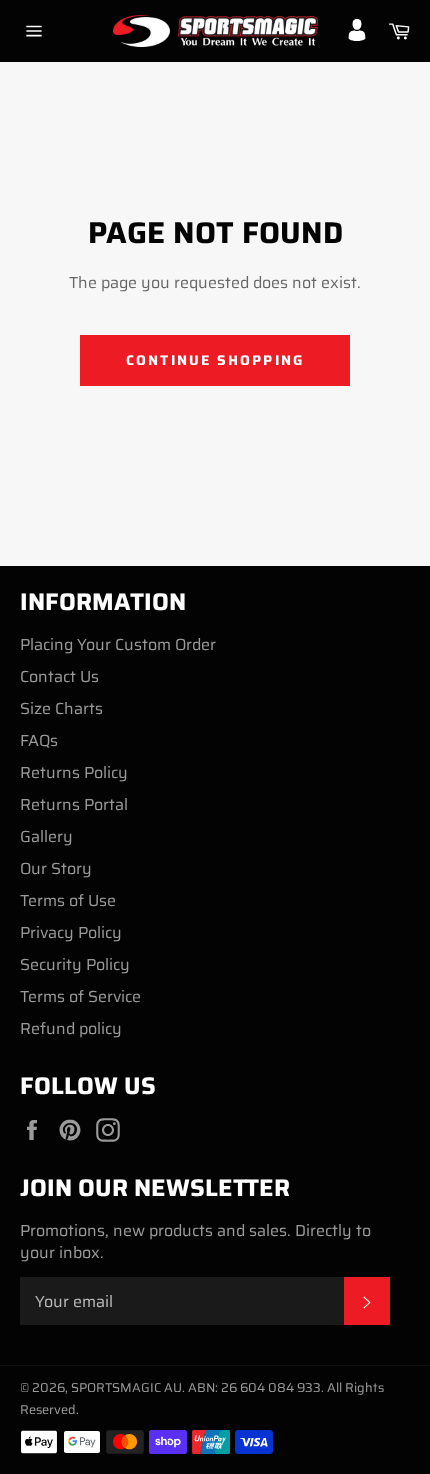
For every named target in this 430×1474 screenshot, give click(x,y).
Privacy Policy (71, 932)
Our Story (56, 868)
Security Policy (75, 964)
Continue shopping (215, 360)
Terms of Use (68, 900)
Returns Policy (74, 772)
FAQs (39, 740)
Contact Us (59, 676)
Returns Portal (74, 804)
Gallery (46, 836)
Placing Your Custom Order (118, 644)
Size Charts (61, 708)
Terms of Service (80, 996)
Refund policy (71, 1028)
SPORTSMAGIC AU (126, 1387)
